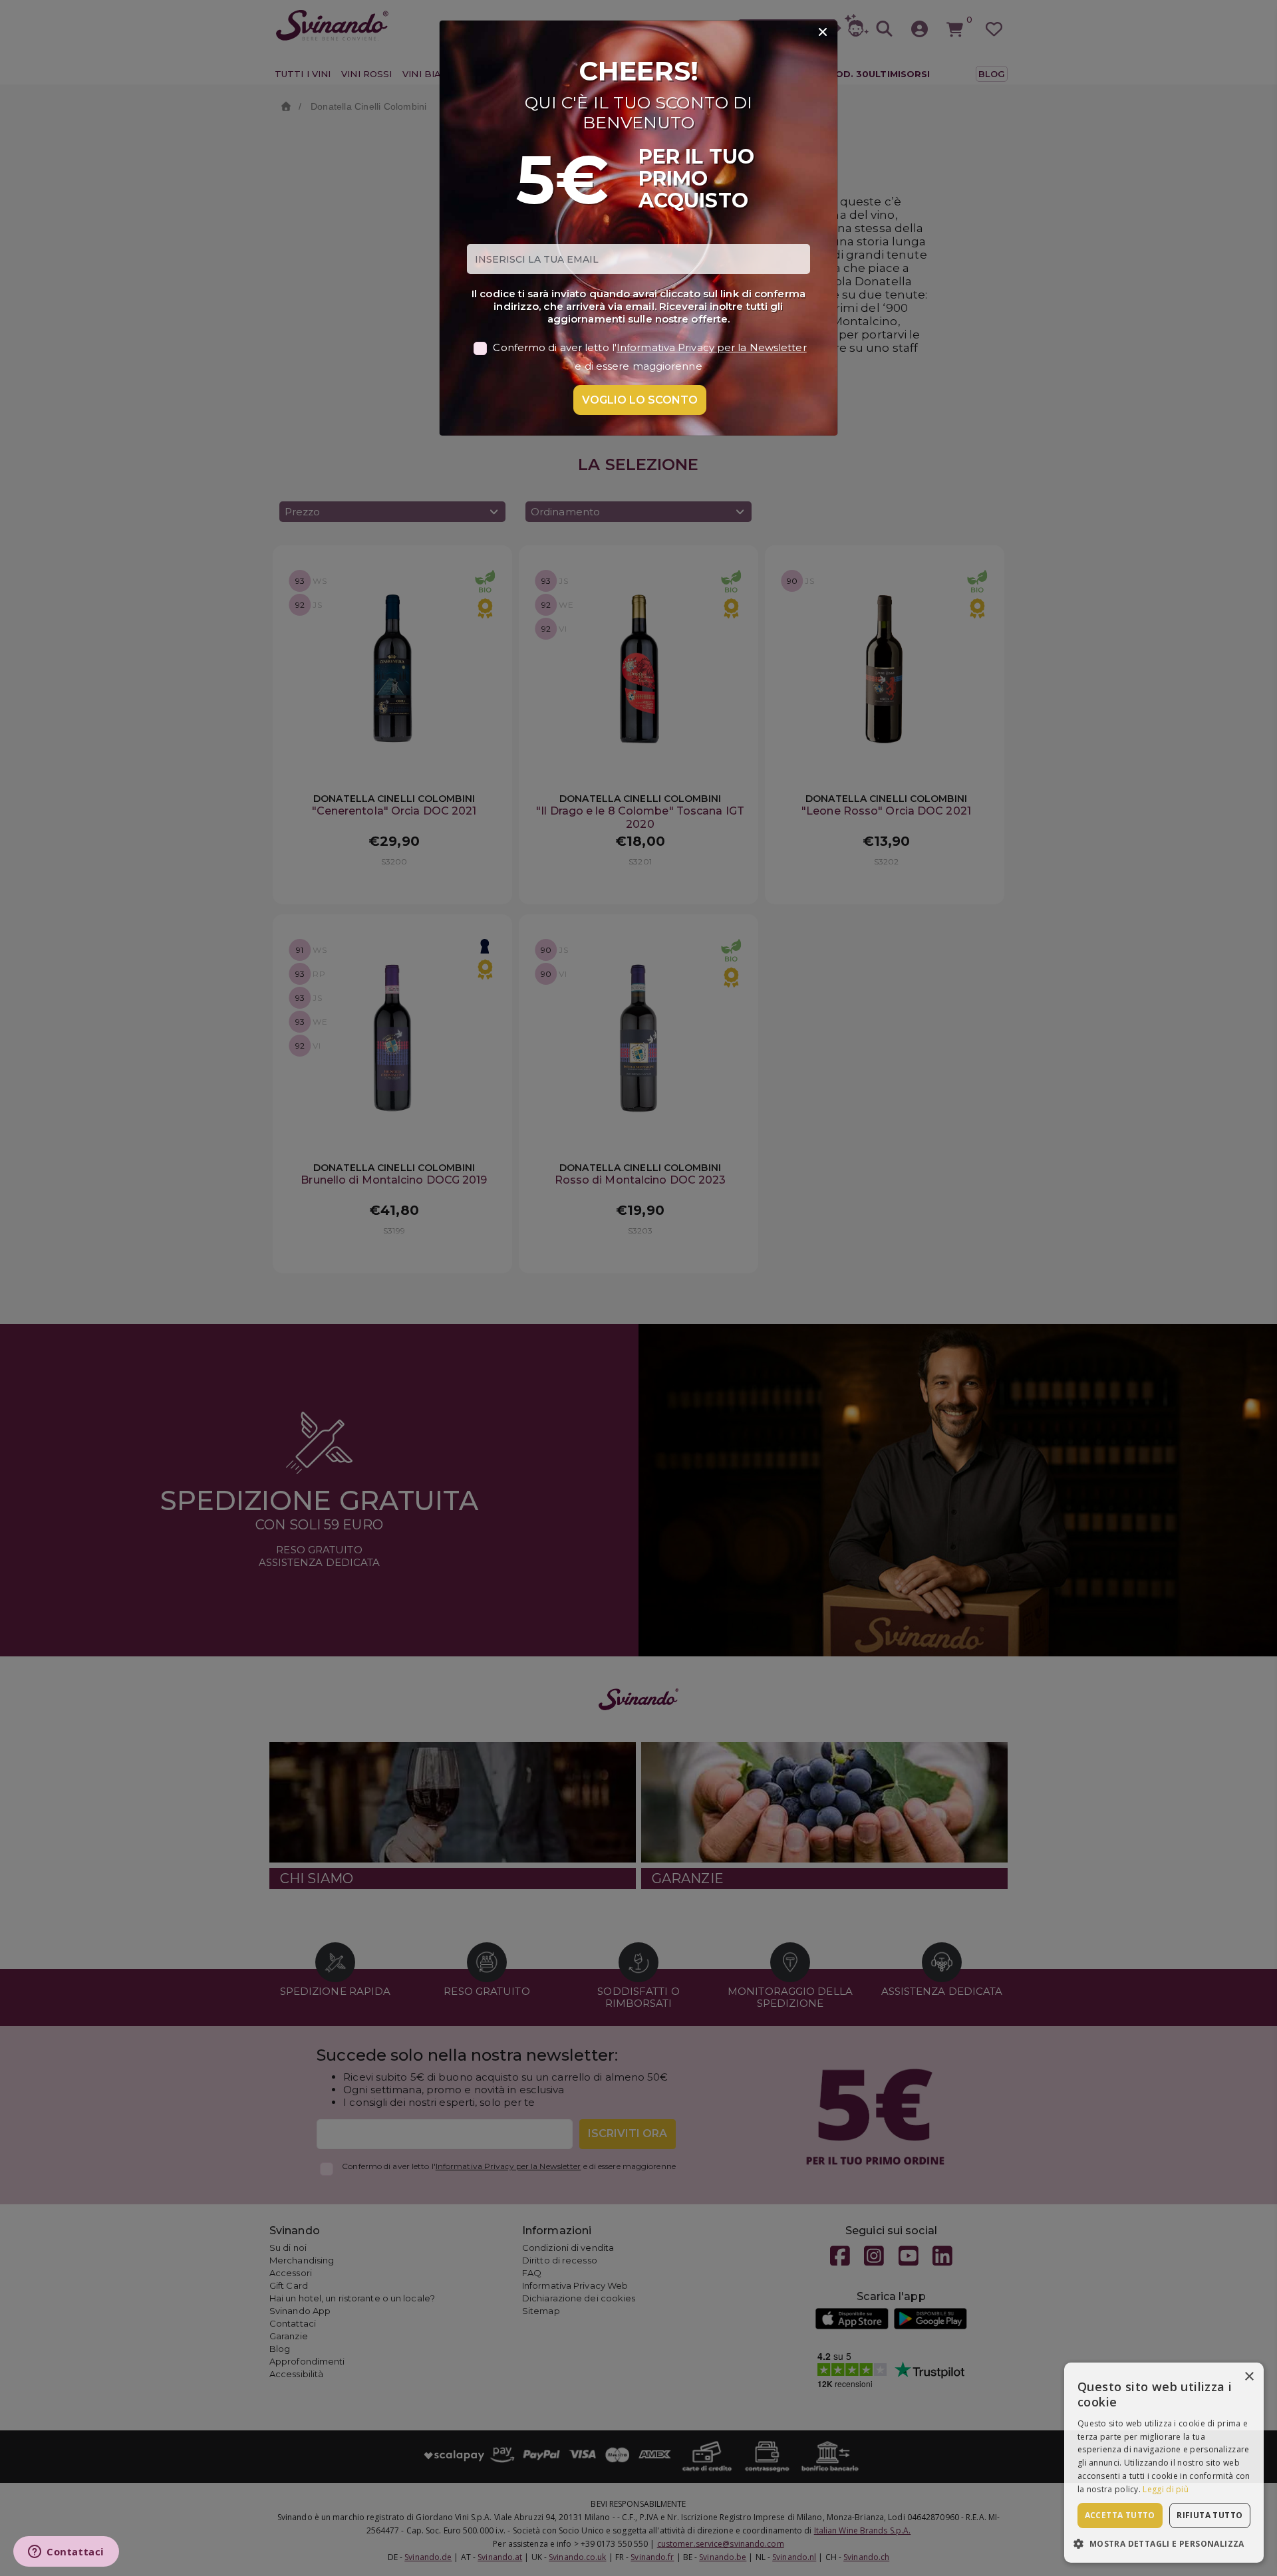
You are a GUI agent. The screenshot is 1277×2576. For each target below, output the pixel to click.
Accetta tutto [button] (1120, 2515)
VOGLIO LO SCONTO (640, 400)
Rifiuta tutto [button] (1209, 2515)
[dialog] (1164, 2463)
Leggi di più (1166, 2489)
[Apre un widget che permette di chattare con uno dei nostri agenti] (66, 2553)
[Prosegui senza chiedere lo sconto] (823, 33)
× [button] (1249, 2377)
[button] (1164, 2543)
